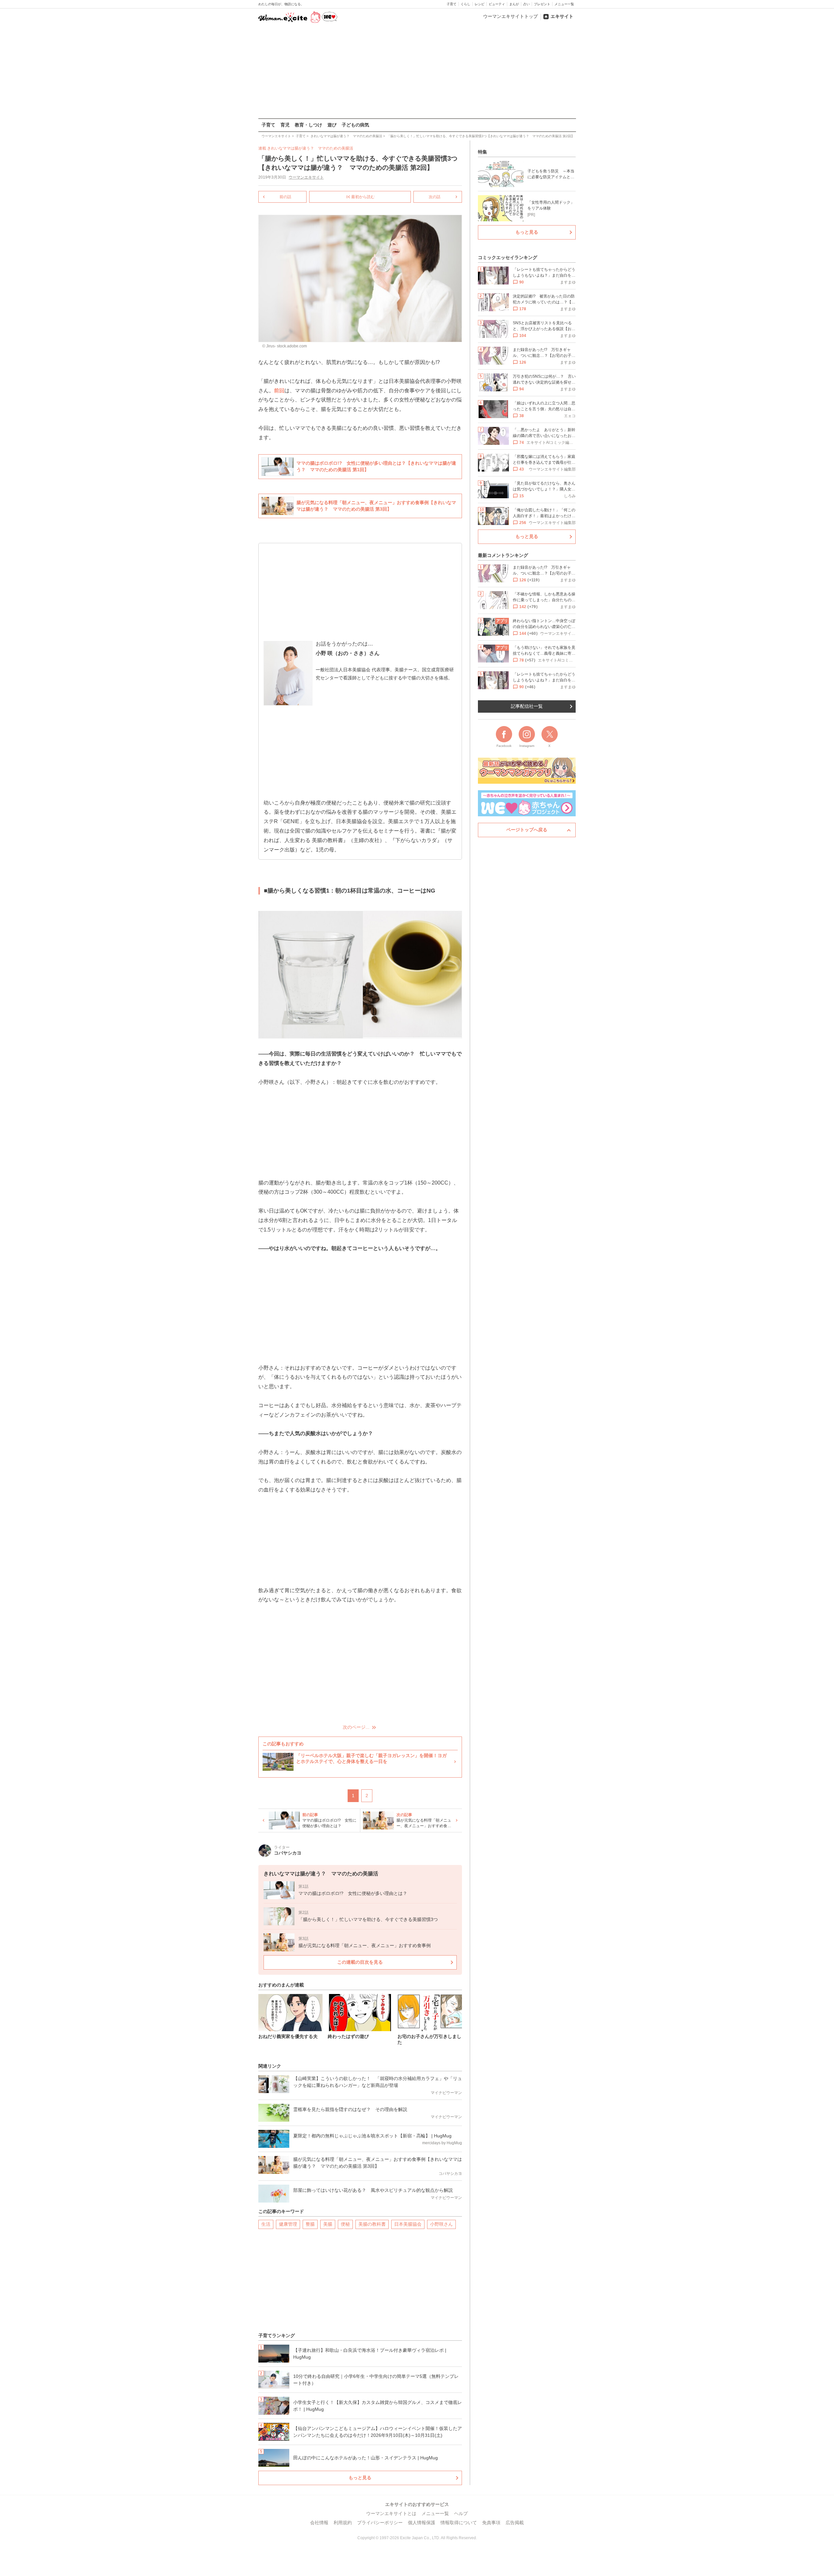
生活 (266, 2224)
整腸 (310, 2224)
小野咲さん (441, 2224)
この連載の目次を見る (360, 1962)
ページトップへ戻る (527, 830)
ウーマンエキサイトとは (391, 2513)
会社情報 (319, 2523)
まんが (514, 4)
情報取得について (459, 2523)
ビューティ (497, 4)
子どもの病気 (355, 125)
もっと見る (360, 2478)
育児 (285, 125)
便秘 (345, 2224)
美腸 (328, 2224)
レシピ (480, 4)
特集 (482, 152)
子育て (452, 4)
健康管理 (288, 2224)
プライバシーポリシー (380, 2523)
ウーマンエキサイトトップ (510, 16)
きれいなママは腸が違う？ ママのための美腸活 (310, 148)
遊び (332, 125)
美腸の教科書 (372, 2224)
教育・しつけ (309, 125)
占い (526, 4)
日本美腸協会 (408, 2224)
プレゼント (542, 4)
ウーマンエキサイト (306, 177)
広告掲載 (515, 2523)
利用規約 (343, 2523)
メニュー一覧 (564, 4)
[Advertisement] (417, 71)
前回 (279, 391)
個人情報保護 (422, 2523)
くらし (466, 4)
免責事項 (491, 2523)
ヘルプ (461, 2513)
